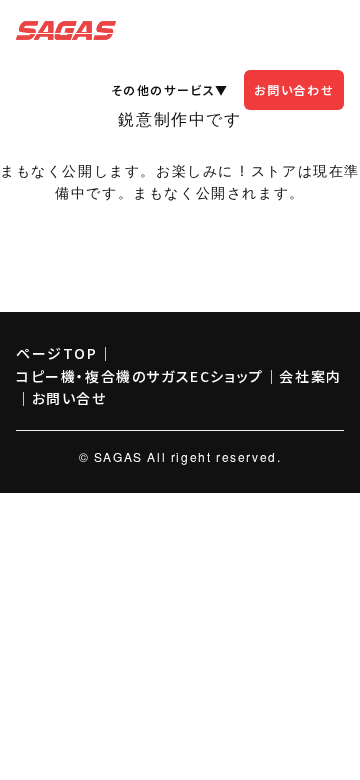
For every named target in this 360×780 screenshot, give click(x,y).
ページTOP (57, 353)
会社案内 (310, 376)
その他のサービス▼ (170, 89)
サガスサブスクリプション (66, 30)
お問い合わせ (294, 89)
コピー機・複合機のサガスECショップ (140, 376)
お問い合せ (69, 398)
